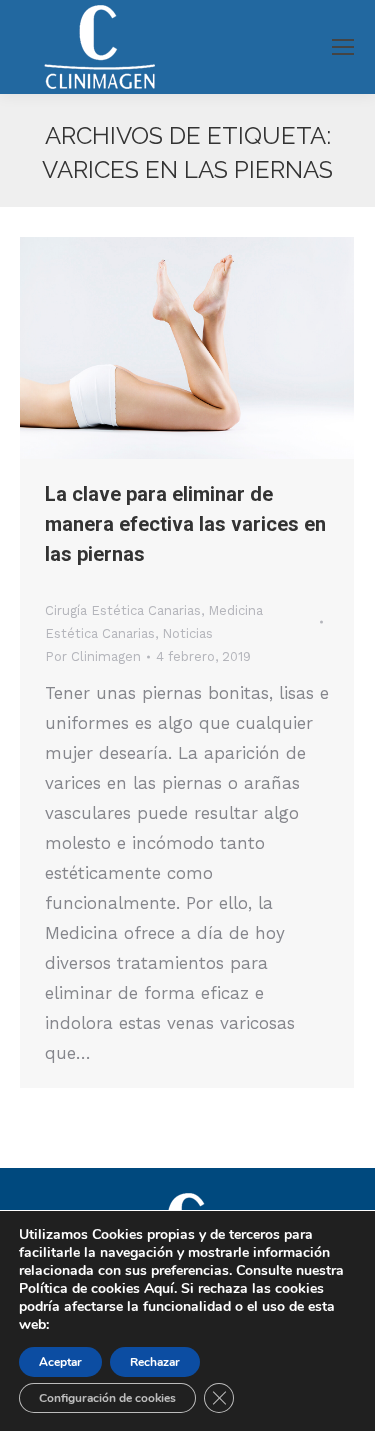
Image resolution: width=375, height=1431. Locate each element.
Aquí (159, 1288)
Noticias (187, 633)
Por (93, 656)
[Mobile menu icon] (343, 47)
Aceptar (60, 1362)
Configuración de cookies (107, 1398)
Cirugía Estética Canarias (123, 610)
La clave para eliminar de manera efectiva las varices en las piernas (185, 524)
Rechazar (155, 1362)
